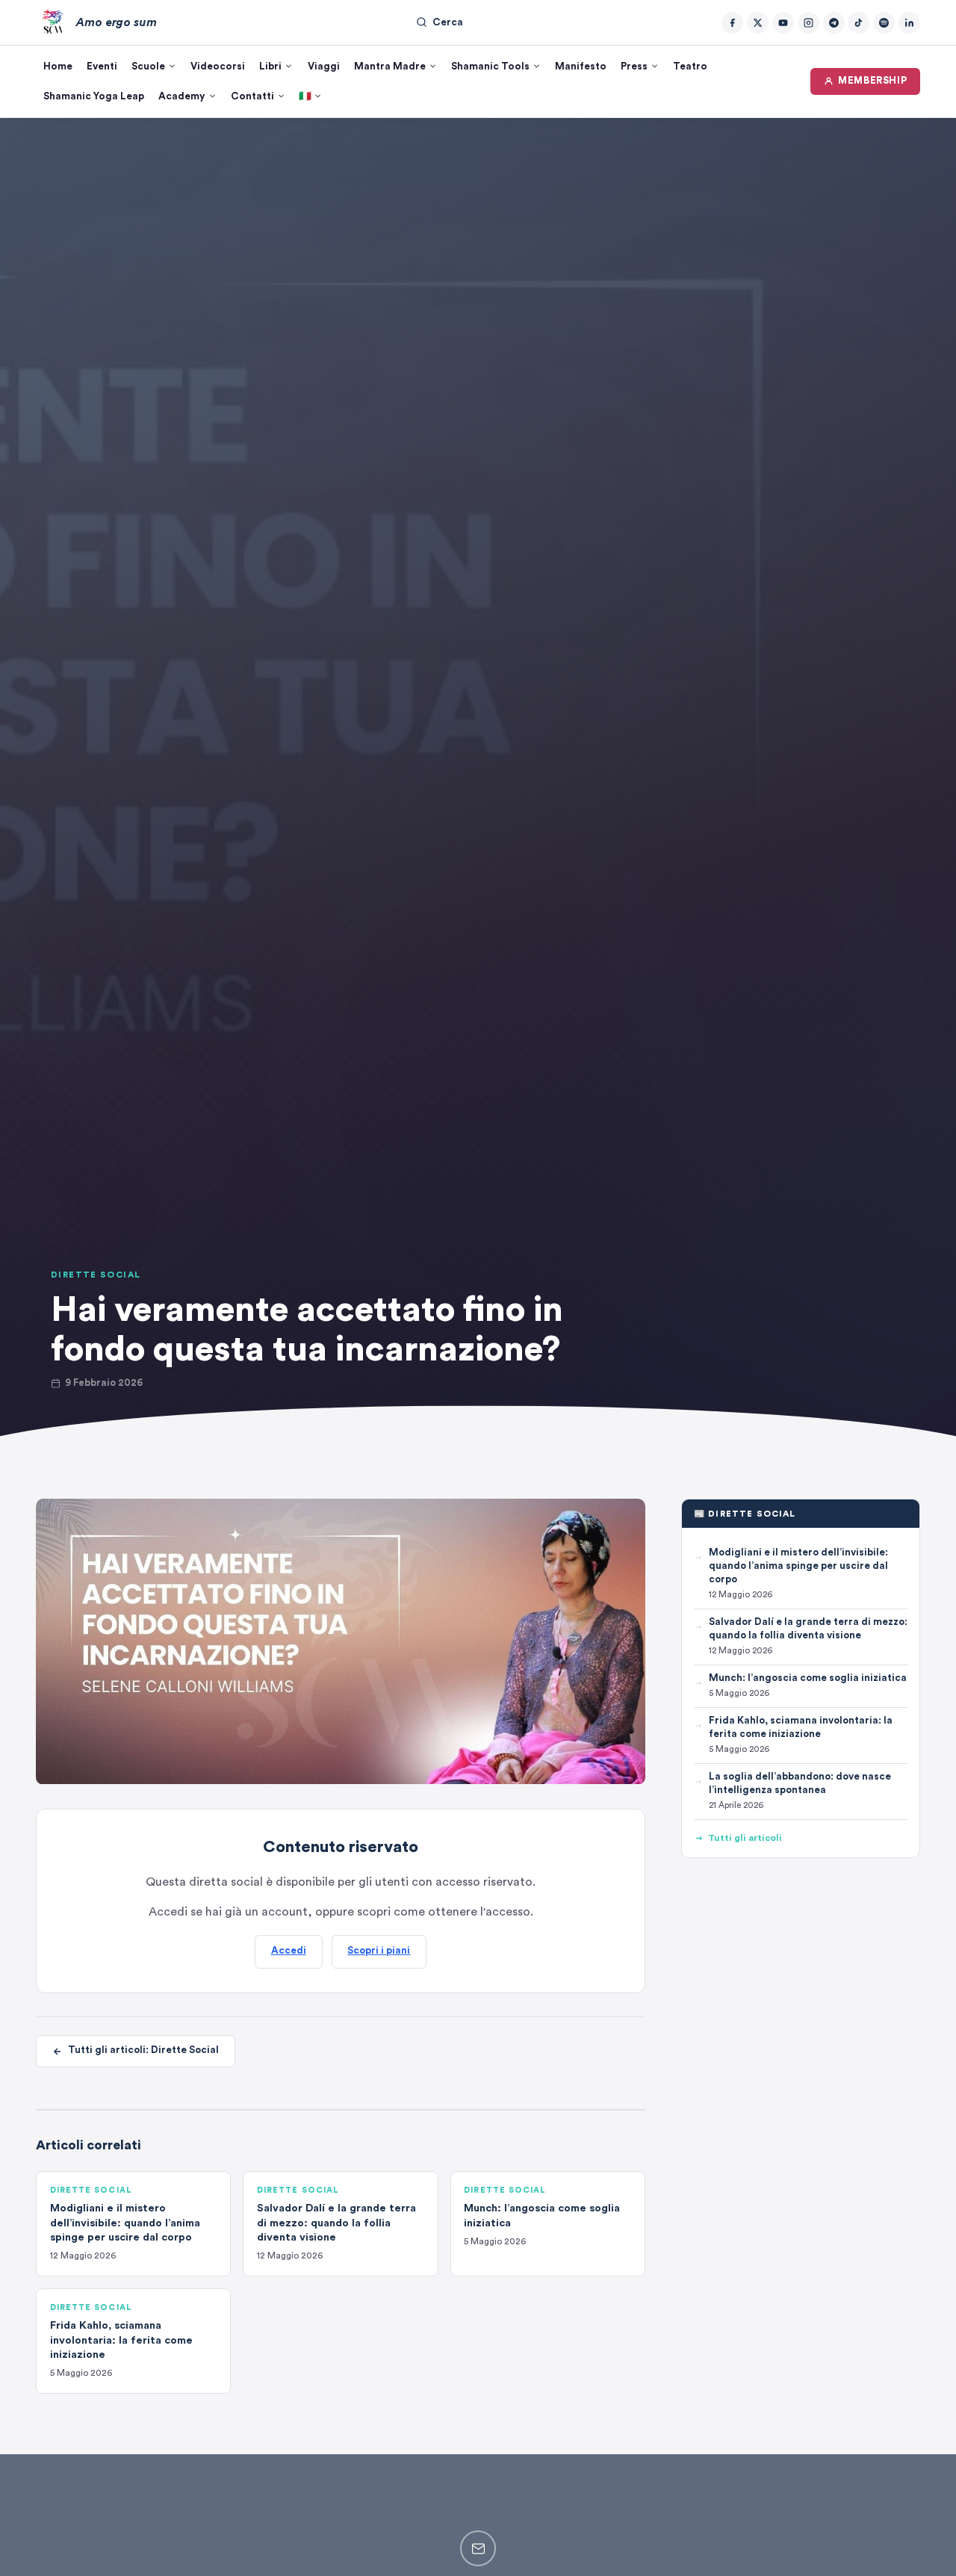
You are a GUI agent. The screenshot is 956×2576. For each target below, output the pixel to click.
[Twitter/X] (758, 23)
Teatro (690, 66)
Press (634, 66)
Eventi (102, 66)
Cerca (448, 22)
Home (58, 66)
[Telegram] (834, 23)
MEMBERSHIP (872, 81)
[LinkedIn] (909, 23)
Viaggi (324, 66)
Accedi (289, 1951)
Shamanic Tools (490, 66)
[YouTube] (783, 23)
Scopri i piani (379, 1951)
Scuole (148, 66)
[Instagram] (808, 23)
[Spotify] (884, 23)
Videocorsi (218, 66)
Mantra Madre (390, 66)
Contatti (252, 96)
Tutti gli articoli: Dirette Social (143, 2051)
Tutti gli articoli (745, 1838)
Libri (270, 66)
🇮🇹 (305, 96)
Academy (182, 96)
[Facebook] (732, 23)
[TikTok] (859, 23)
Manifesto (581, 66)
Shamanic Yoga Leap (94, 96)
